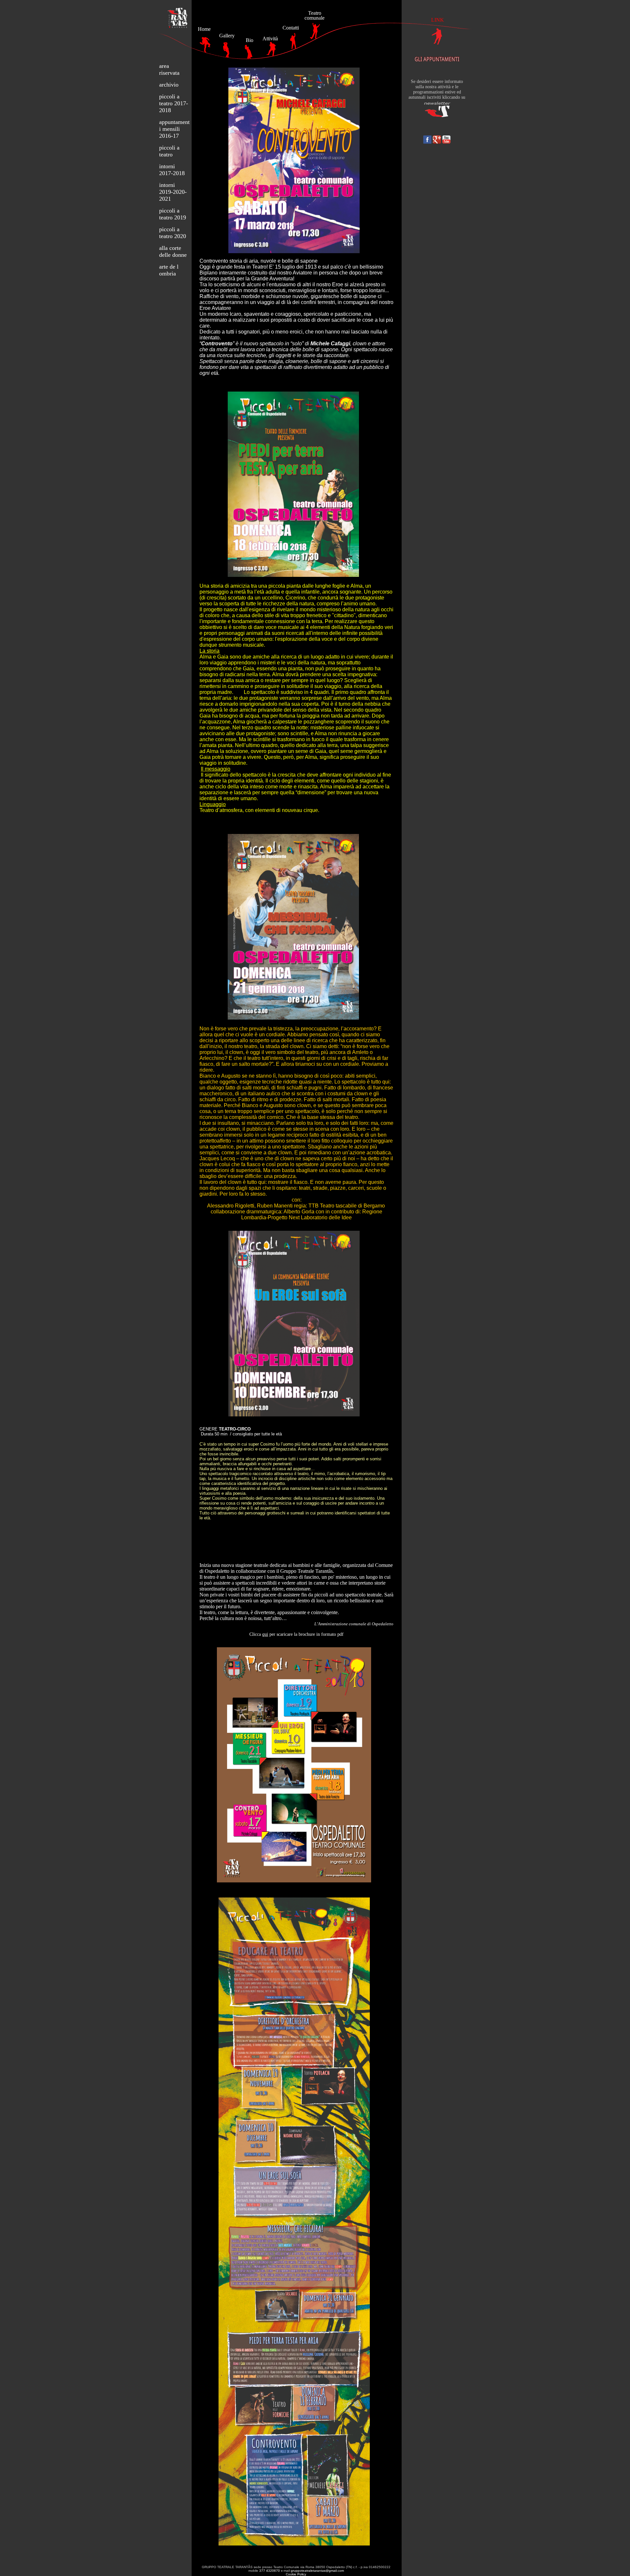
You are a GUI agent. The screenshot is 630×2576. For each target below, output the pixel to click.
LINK (438, 20)
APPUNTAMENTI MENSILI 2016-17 (174, 129)
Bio (250, 40)
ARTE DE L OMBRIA (169, 270)
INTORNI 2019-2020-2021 (173, 192)
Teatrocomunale (315, 15)
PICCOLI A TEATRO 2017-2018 (174, 103)
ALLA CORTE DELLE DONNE (173, 251)
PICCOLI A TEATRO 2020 (173, 233)
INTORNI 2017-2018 (172, 170)
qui (265, 1634)
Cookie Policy (296, 2574)
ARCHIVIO (169, 85)
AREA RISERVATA (169, 69)
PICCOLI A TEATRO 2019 (173, 214)
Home (204, 29)
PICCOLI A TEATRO (169, 151)
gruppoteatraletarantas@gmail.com (317, 2571)
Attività (270, 39)
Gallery (227, 36)
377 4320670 (270, 2571)
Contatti (291, 28)
